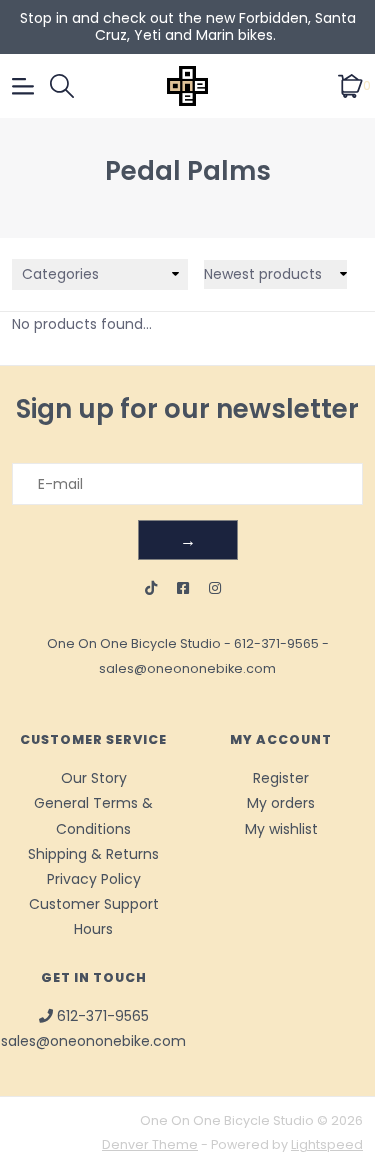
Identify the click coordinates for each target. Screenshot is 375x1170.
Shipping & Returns (93, 854)
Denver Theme (150, 1144)
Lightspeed (327, 1144)
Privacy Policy (94, 879)
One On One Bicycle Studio (134, 643)
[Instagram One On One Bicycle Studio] (215, 588)
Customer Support (94, 904)
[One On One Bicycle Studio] (188, 86)
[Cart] (350, 85)
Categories (60, 274)
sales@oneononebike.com (187, 668)
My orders (281, 803)
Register (281, 778)
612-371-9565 (276, 643)
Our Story (94, 778)
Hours (93, 929)
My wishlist (281, 829)
